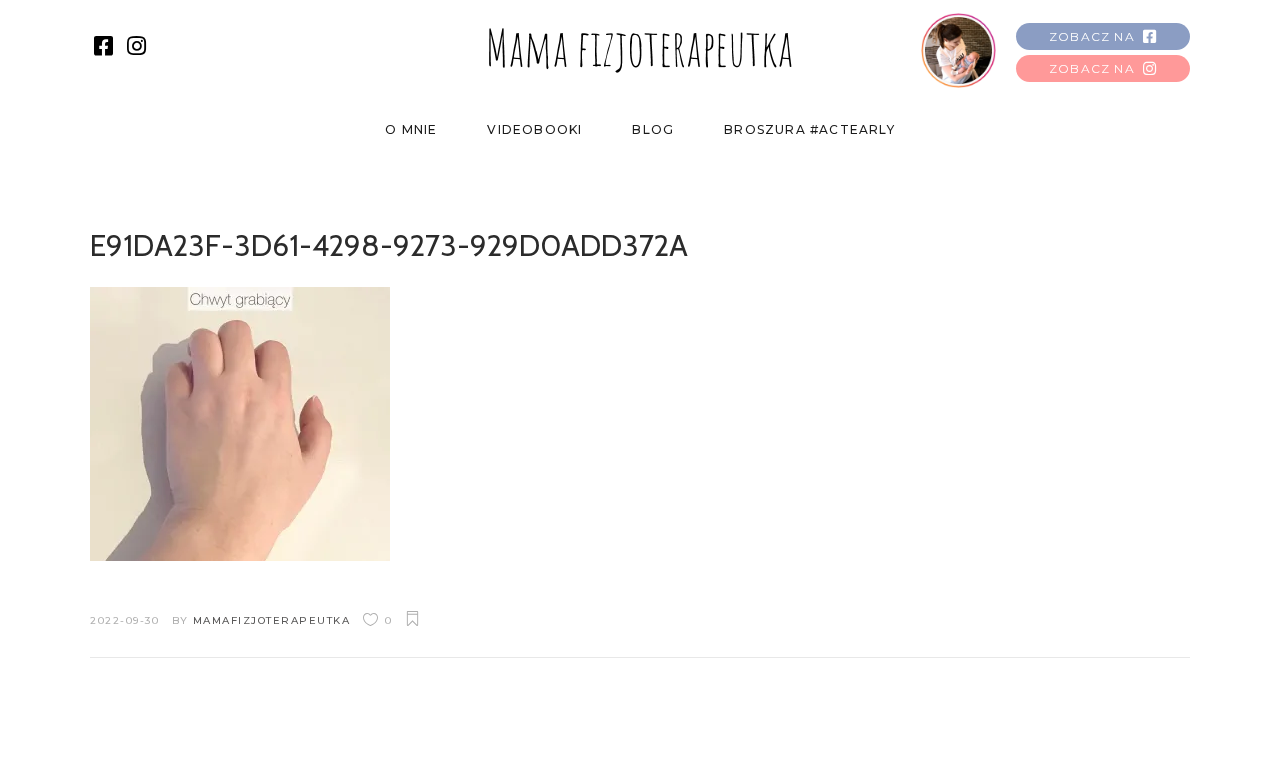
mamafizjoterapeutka (272, 620)
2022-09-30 (124, 620)
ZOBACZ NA (1092, 36)
